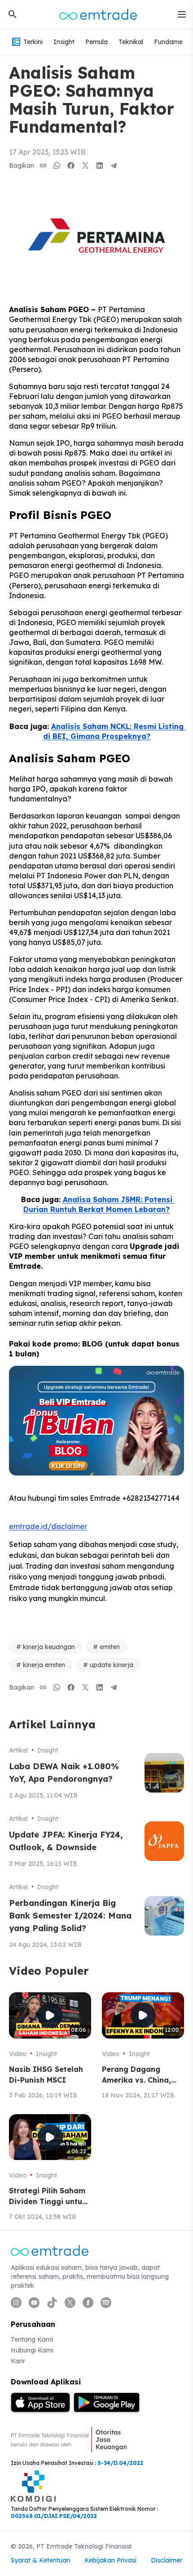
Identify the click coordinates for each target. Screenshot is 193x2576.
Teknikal (131, 42)
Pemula (96, 42)
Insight (64, 42)
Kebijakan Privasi (110, 2560)
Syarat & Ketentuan (40, 2560)
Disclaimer (167, 2560)
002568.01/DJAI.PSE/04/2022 (54, 2516)
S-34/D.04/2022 (120, 2463)
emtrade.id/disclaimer (48, 1526)
